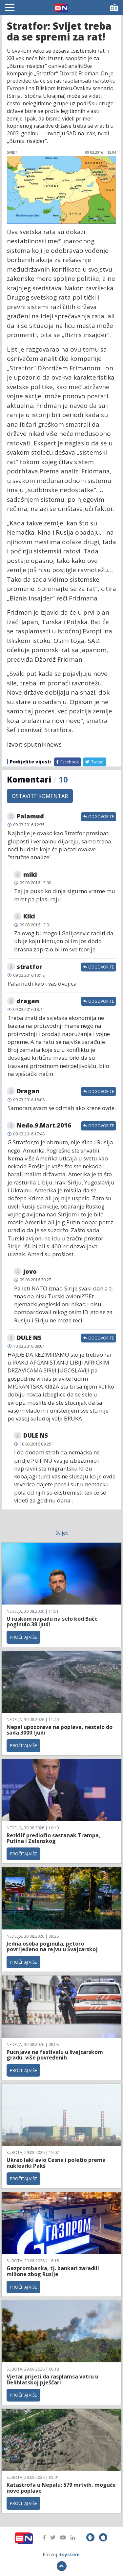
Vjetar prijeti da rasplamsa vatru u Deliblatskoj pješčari (52, 2379)
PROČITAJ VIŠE (23, 1637)
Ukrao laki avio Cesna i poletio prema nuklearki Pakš (56, 2163)
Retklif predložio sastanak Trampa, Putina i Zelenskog (53, 1838)
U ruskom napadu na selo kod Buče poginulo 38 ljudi (52, 1622)
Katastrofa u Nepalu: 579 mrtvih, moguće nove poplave (61, 2488)
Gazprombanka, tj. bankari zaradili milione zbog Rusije (53, 2271)
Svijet (62, 1533)
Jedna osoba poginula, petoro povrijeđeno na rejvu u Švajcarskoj (52, 1947)
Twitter (97, 762)
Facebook (69, 762)
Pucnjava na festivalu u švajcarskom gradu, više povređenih (55, 2055)
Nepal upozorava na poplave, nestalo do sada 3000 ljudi (60, 1730)
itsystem (69, 2554)
